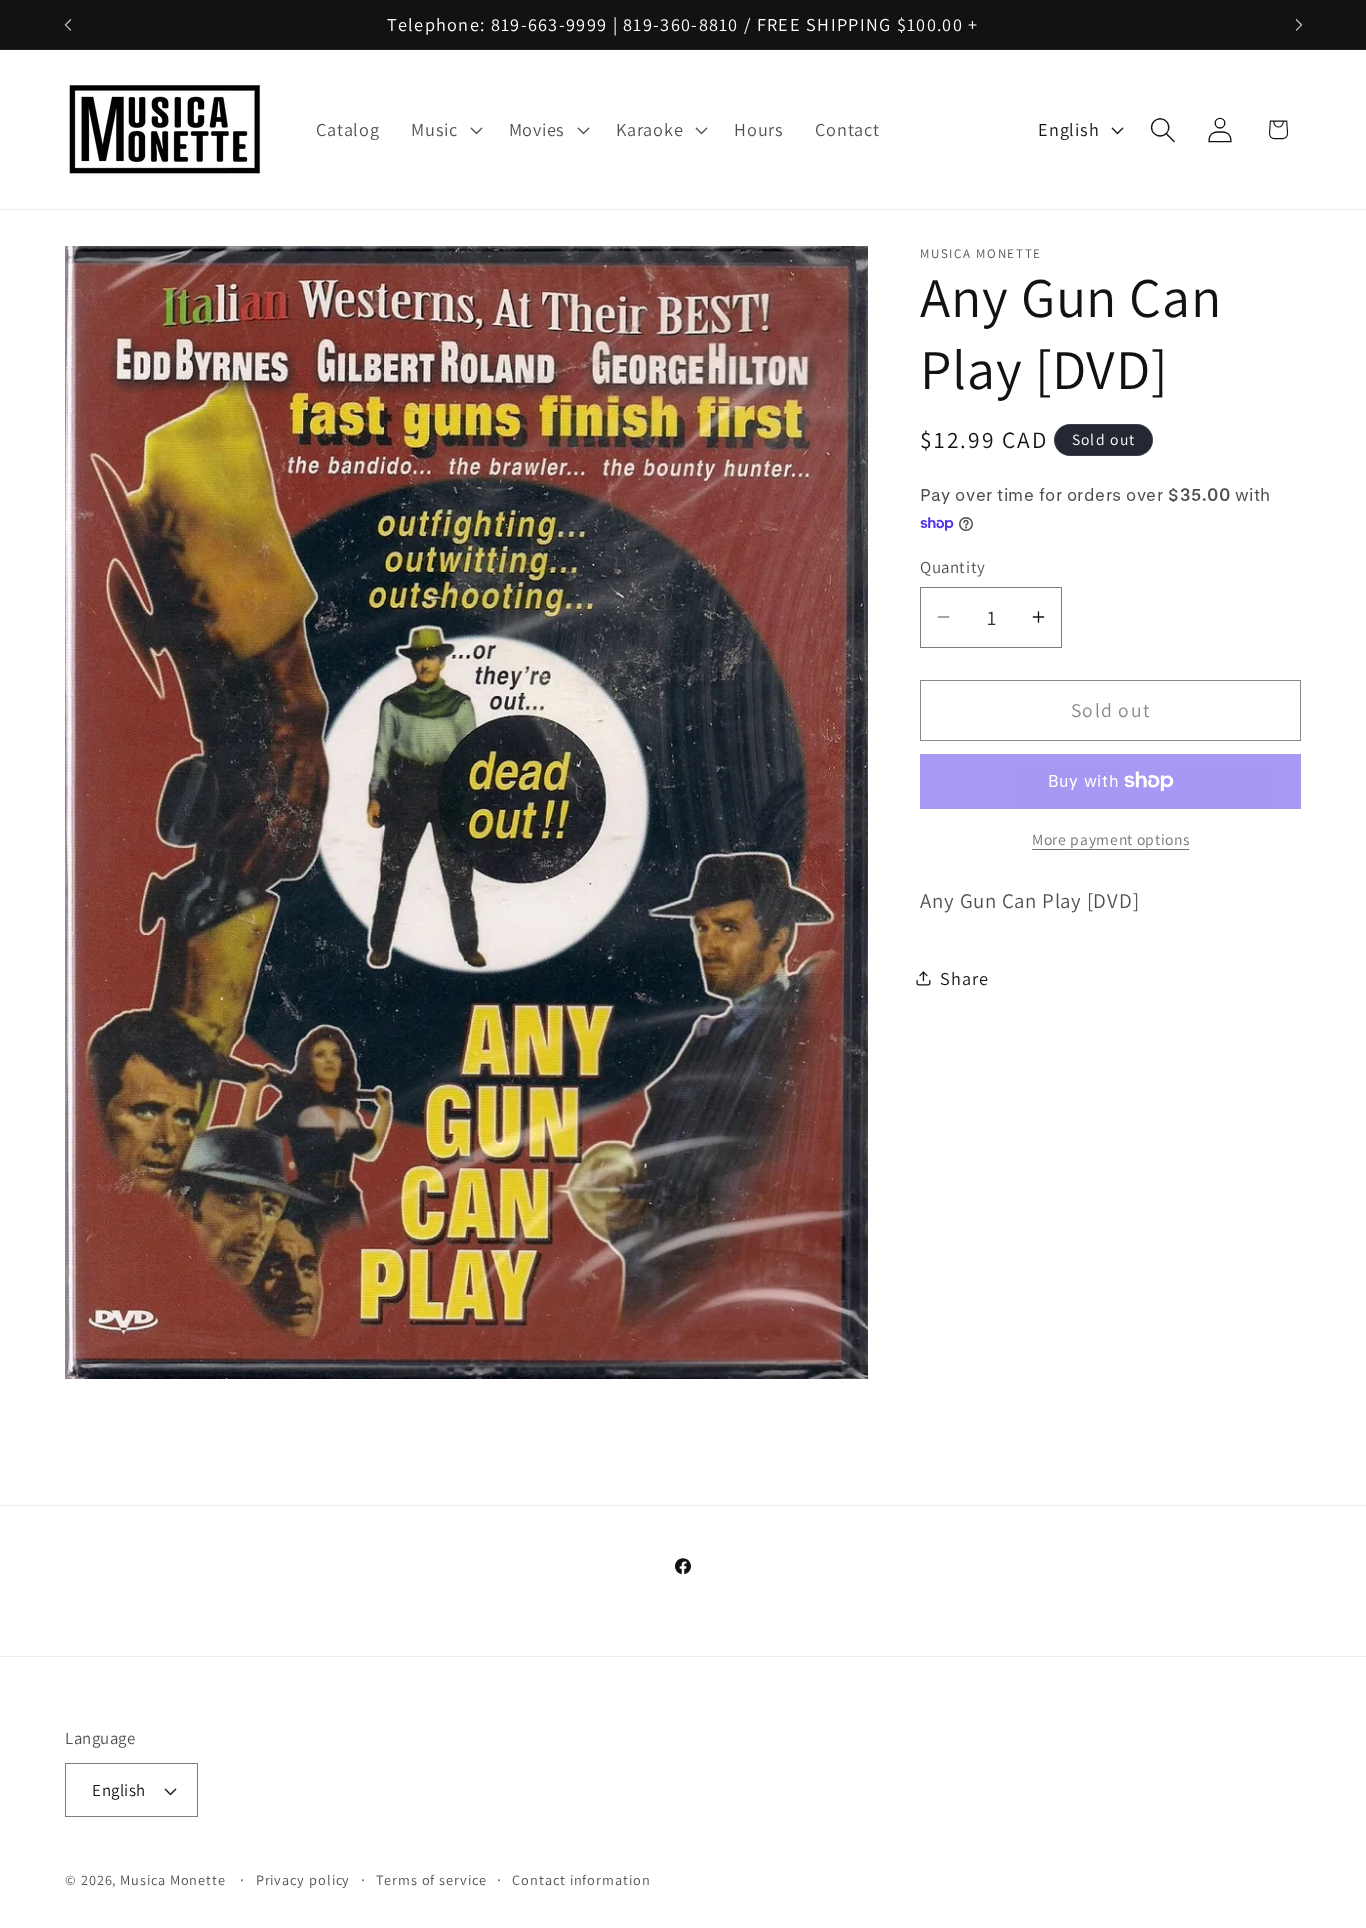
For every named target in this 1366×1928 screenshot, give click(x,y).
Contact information (581, 1879)
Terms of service (431, 1879)
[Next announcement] (1299, 24)
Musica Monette (173, 1879)
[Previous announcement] (68, 24)
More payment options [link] (1110, 839)
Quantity (952, 566)
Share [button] (964, 977)
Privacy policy (303, 1879)
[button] (444, 130)
